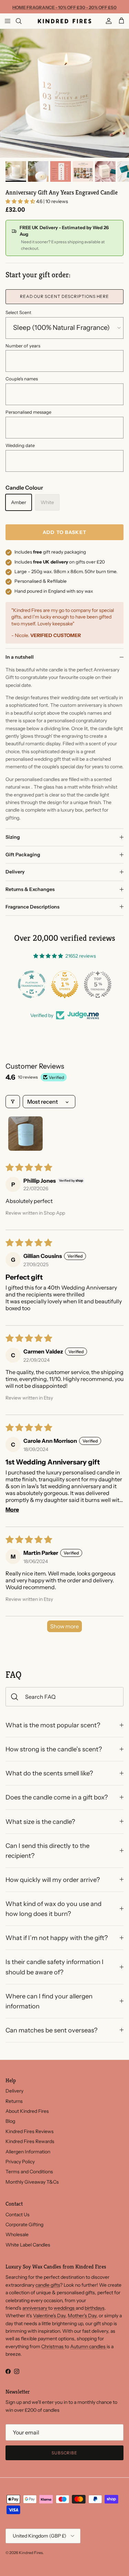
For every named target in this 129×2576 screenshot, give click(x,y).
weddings (65, 2308)
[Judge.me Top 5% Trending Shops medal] (98, 984)
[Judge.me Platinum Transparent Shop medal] (32, 984)
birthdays (95, 2308)
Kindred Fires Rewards (30, 2141)
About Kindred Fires (27, 2111)
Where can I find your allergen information (49, 2001)
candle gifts (48, 2285)
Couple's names (22, 379)
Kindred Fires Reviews (30, 2131)
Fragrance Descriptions (33, 907)
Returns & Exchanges (30, 889)
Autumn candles (88, 2346)
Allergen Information (28, 2152)
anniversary (35, 2308)
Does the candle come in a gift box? (57, 1797)
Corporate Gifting (24, 2224)
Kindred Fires (31, 2553)
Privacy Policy (20, 2162)
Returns (14, 2101)
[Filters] (13, 1102)
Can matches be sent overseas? (51, 2030)
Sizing (13, 837)
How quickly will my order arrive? (53, 1880)
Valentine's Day (49, 2316)
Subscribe (65, 2453)
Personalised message (28, 412)
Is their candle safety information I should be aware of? (55, 1967)
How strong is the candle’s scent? (54, 1749)
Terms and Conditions (29, 2172)
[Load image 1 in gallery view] (64, 93)
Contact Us (18, 2215)
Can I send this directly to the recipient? (47, 1851)
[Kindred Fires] (64, 21)
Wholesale (17, 2234)
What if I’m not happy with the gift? (57, 1938)
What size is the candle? (40, 1822)
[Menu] (8, 21)
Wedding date (20, 445)
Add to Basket (64, 532)
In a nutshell (20, 657)
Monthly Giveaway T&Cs (32, 2182)
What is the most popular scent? (53, 1725)
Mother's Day (82, 2316)
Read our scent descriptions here (65, 296)
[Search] (23, 21)
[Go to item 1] (25, 1134)
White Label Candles (28, 2245)
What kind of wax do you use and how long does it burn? (53, 1909)
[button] (21, 201)
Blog (10, 2121)
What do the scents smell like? (49, 1773)
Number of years (23, 346)
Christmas (53, 2346)
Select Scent (18, 312)
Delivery (15, 872)
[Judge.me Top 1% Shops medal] (65, 984)
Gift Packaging (23, 855)
